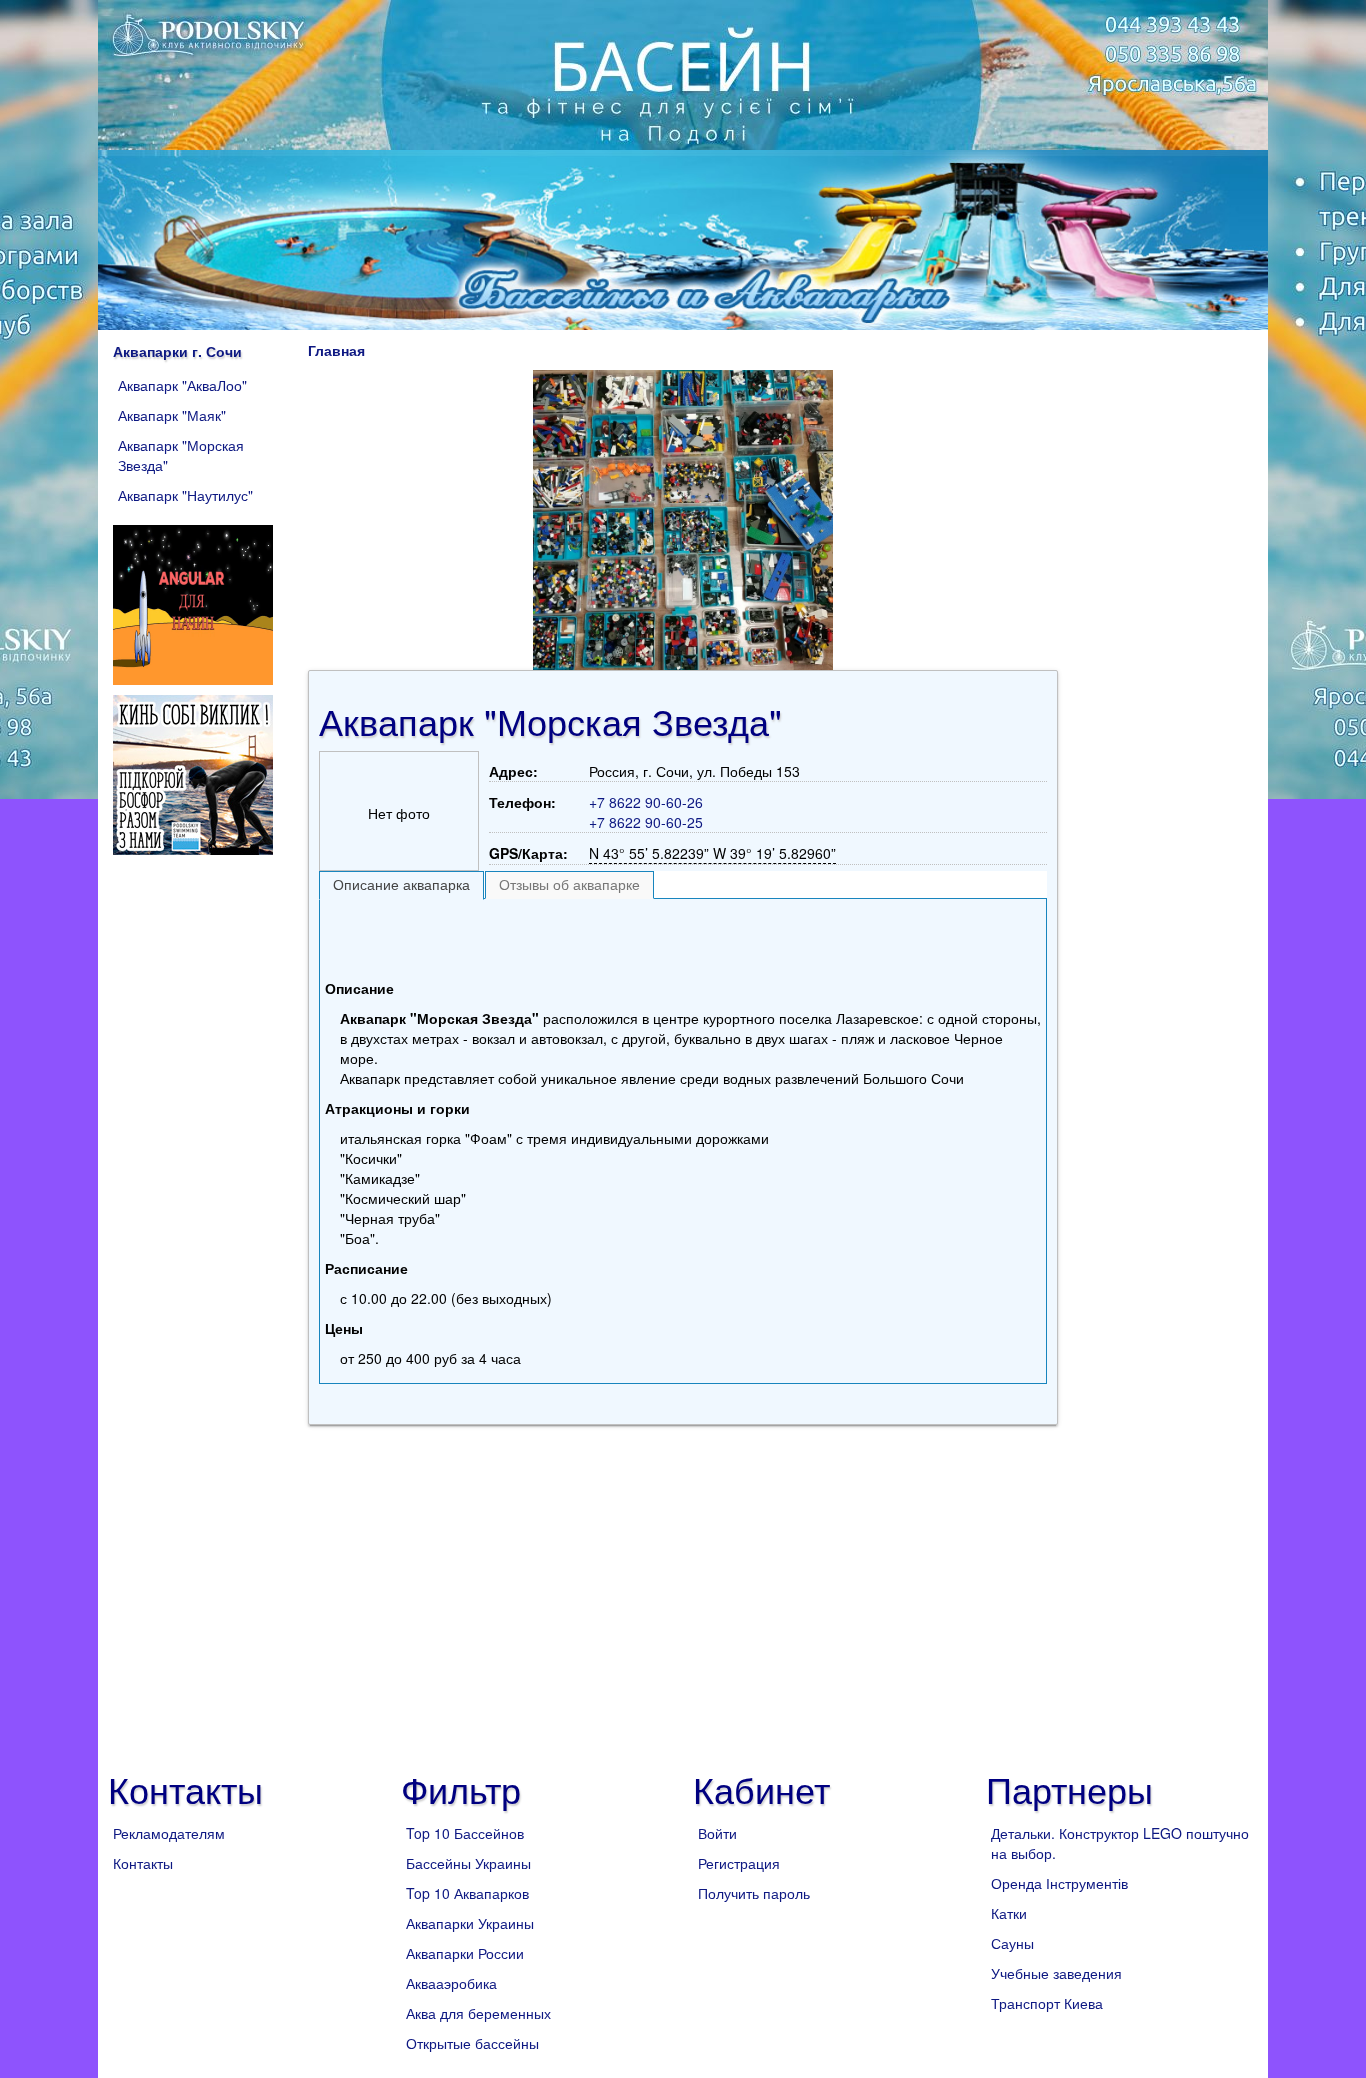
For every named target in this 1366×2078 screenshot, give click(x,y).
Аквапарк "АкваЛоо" (182, 385)
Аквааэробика (451, 1983)
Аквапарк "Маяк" (172, 415)
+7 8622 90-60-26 (646, 802)
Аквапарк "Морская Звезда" (181, 455)
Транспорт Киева (1047, 2003)
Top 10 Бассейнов (465, 1833)
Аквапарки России (465, 1953)
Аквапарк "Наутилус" (185, 495)
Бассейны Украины (468, 1863)
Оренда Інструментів (1059, 1883)
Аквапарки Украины (470, 1923)
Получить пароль (754, 1893)
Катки (1009, 1913)
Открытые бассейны (472, 2043)
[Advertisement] (683, 934)
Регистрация (739, 1863)
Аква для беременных (478, 2013)
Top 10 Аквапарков (467, 1893)
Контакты (143, 1863)
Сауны (1012, 1943)
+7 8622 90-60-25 (646, 822)
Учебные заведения (1056, 1973)
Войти (717, 1833)
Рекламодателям (169, 1833)
